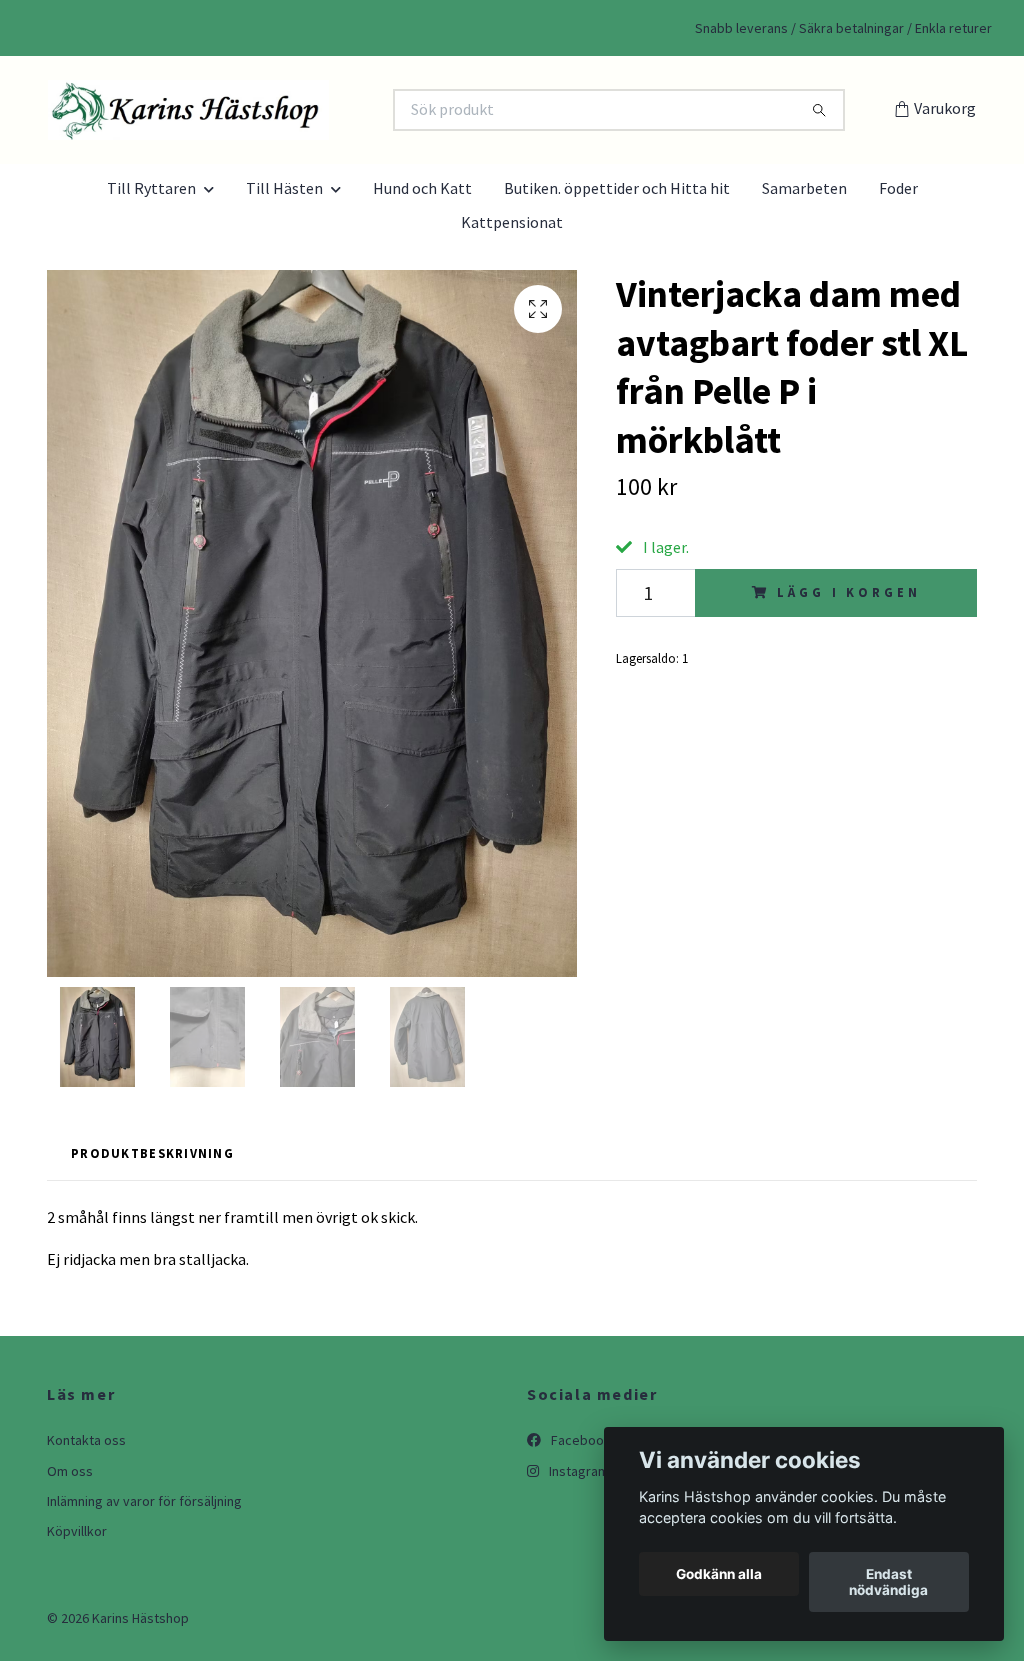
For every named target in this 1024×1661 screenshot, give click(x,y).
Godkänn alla (719, 1574)
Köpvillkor (77, 1531)
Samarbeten (804, 188)
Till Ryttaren (151, 188)
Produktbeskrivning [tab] (152, 1153)
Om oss (70, 1471)
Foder (898, 188)
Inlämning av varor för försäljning (144, 1501)
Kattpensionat (512, 222)
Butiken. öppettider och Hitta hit (617, 188)
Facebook (579, 1440)
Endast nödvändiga (888, 1582)
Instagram (577, 1471)
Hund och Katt (422, 188)
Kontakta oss (86, 1440)
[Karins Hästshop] (280, 110)
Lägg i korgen (848, 592)
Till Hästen (284, 188)
